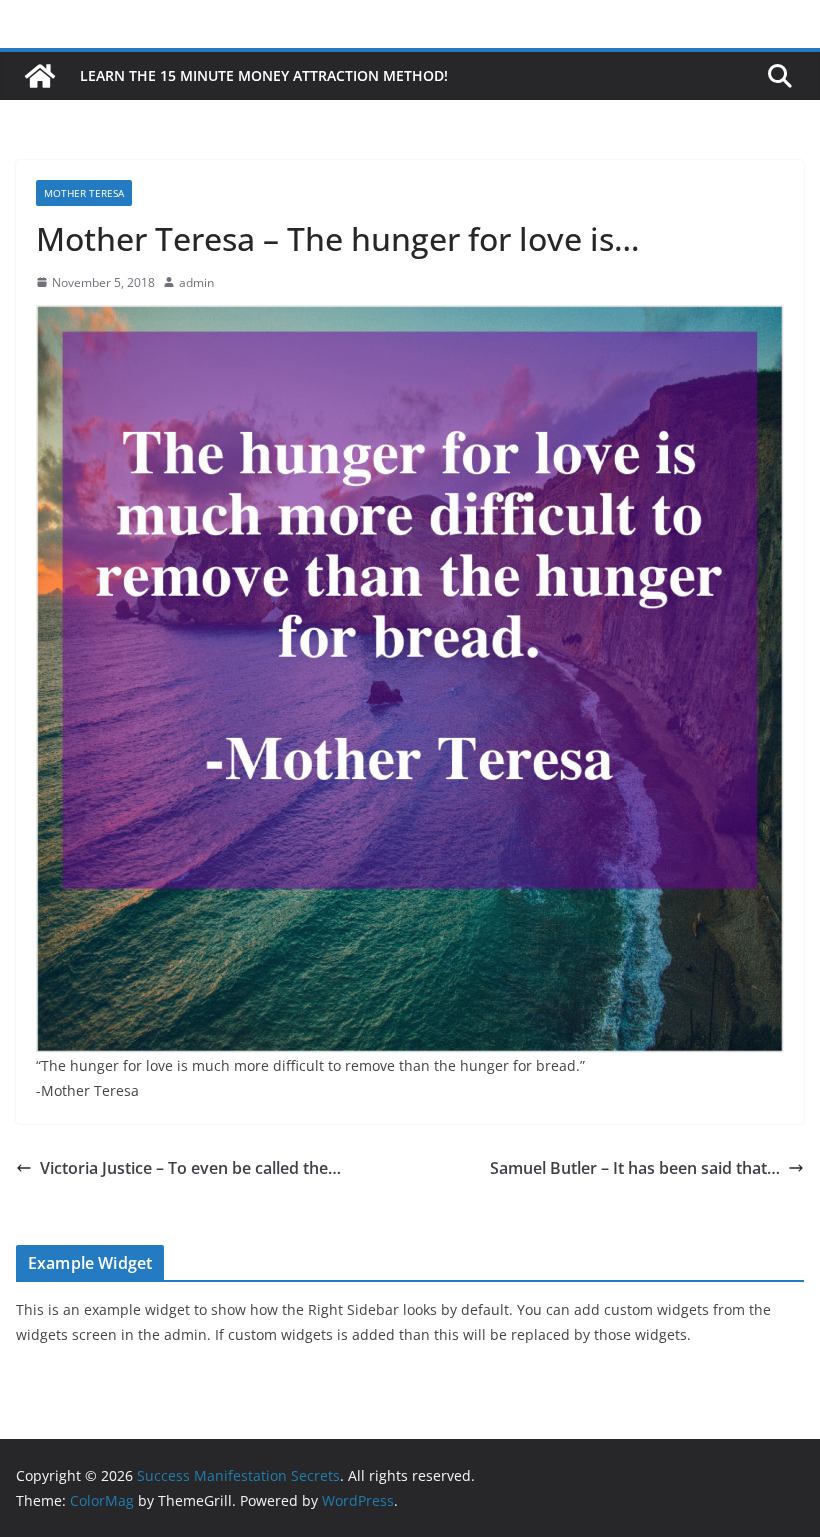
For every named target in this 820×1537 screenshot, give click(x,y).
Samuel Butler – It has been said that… (635, 1168)
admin (196, 282)
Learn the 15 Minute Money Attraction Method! (264, 75)
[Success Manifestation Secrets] (40, 76)
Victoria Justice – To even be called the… (190, 1168)
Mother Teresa (84, 193)
